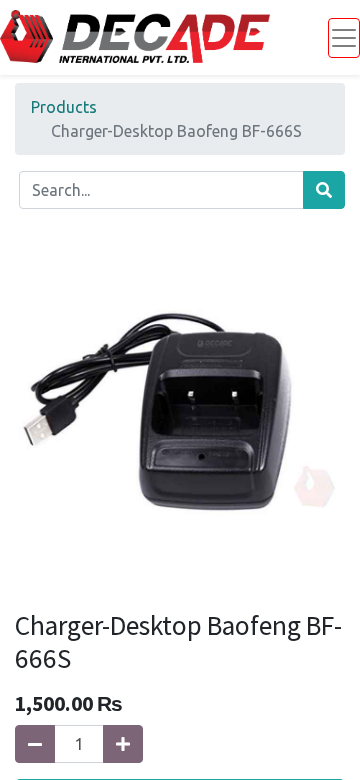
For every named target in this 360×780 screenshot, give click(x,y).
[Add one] (123, 744)
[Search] (324, 190)
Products (64, 107)
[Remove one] (35, 744)
